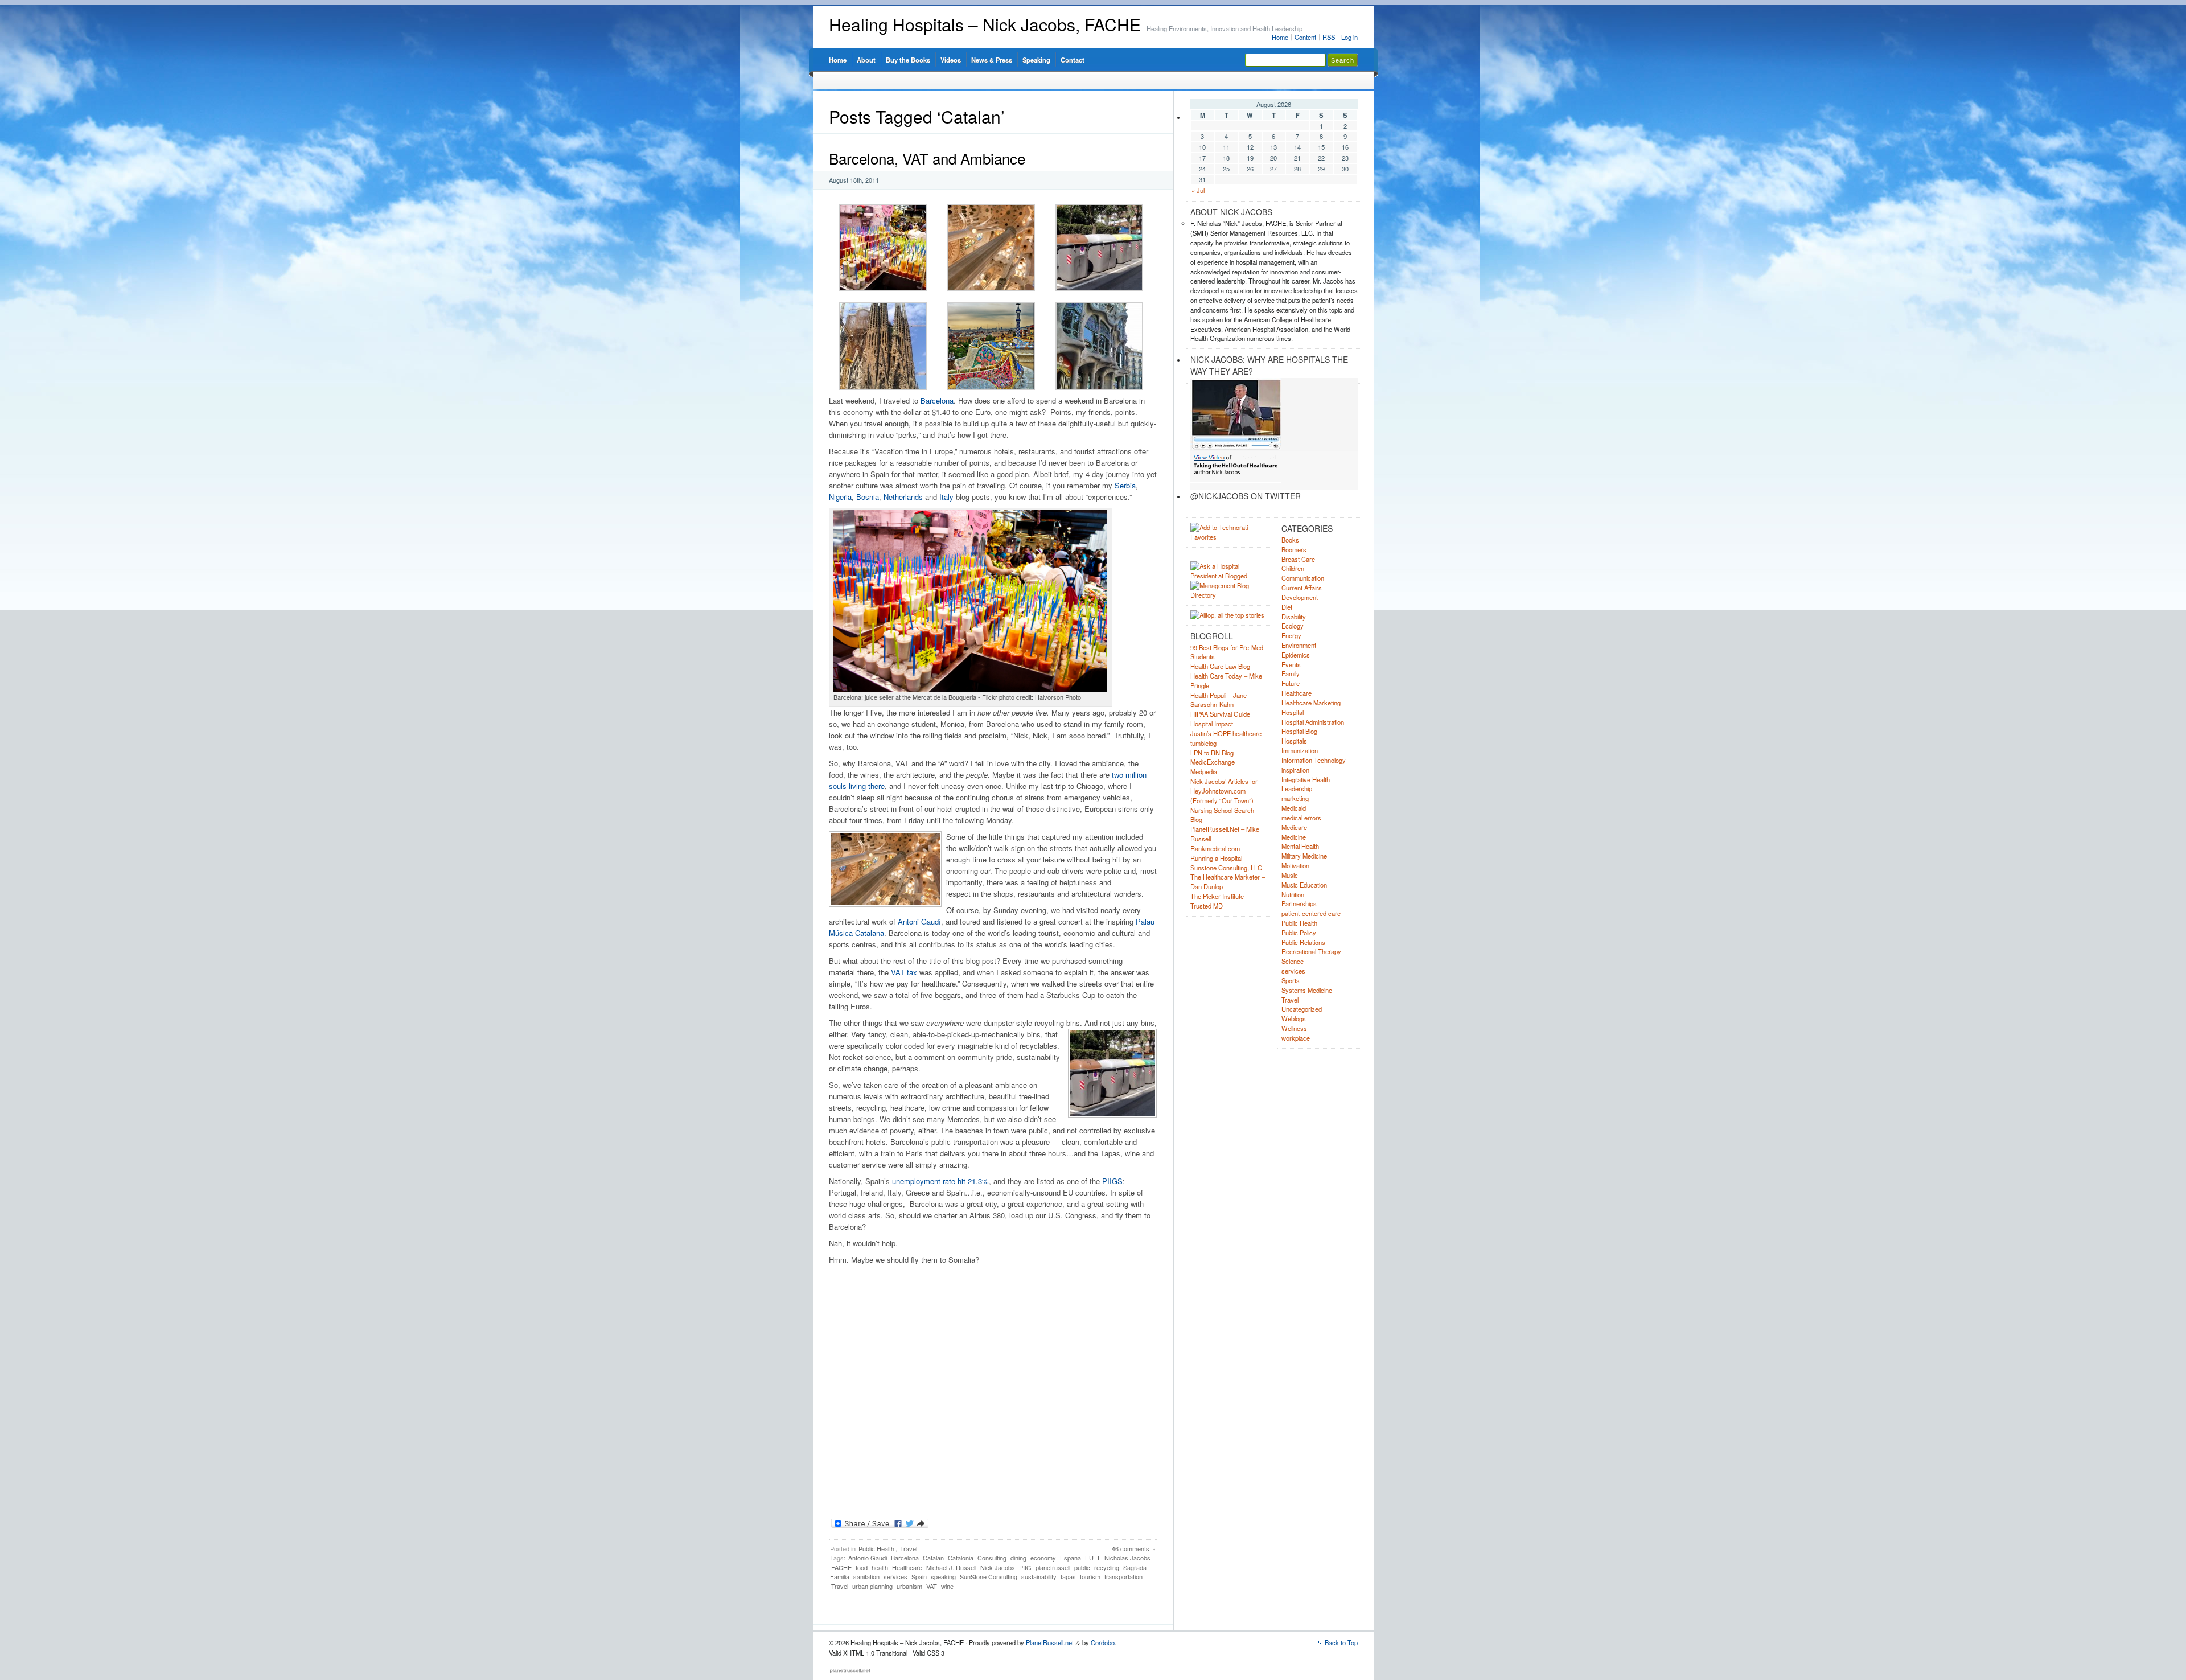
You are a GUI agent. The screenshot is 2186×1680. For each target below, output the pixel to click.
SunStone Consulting (989, 1576)
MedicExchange (1213, 762)
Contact (1073, 60)
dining (1018, 1558)
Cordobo (1103, 1642)
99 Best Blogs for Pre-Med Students (1227, 652)
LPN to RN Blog (1212, 753)
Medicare (1294, 827)
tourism (1090, 1576)
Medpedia (1204, 771)
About (866, 60)
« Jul (1198, 190)
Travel (909, 1548)
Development (1300, 597)
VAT (932, 1586)
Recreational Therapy (1311, 951)
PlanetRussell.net (1050, 1642)
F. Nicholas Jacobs (1124, 1558)
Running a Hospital (1216, 858)
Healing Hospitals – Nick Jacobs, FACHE (985, 24)
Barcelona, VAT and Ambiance (927, 158)
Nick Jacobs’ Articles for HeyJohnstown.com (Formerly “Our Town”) (1224, 791)
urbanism (909, 1586)
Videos (951, 60)
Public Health (876, 1548)
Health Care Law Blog (1220, 666)
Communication (1303, 578)
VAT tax (904, 972)
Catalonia (961, 1558)
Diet (1287, 607)
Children (1293, 568)
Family (1291, 673)
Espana (1071, 1558)
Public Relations (1303, 942)
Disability (1294, 617)
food (862, 1567)
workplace (1296, 1038)
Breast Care (1298, 559)
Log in (1349, 37)
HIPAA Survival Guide (1220, 714)
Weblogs (1294, 1018)
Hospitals (1294, 741)
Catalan (933, 1558)
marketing (1295, 798)
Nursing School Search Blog (1222, 815)
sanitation (866, 1576)
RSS (1329, 37)
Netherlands (903, 497)
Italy (946, 497)
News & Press (992, 60)
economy (1043, 1558)
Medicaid (1294, 808)
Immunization (1300, 750)
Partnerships (1299, 903)
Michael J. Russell (951, 1567)
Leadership (1297, 788)
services (895, 1576)
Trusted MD (1207, 906)
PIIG (1025, 1567)
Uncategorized (1302, 1009)
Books (1290, 540)
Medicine (1294, 837)
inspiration (1295, 770)
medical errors (1301, 818)
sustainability (1039, 1576)
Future (1291, 683)
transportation (1123, 1576)
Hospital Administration (1313, 722)
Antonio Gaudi (868, 1558)
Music (1290, 875)
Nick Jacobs (998, 1567)
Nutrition (1293, 894)
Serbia (1125, 485)
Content (1305, 37)
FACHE (841, 1567)
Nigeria (840, 497)
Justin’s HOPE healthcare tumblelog (1226, 738)
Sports (1291, 980)
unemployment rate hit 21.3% (940, 1181)
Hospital (1293, 712)
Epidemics (1296, 655)
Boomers (1294, 549)
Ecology (1293, 626)
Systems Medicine (1307, 990)
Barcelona (937, 401)
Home (1280, 37)
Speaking (1036, 60)
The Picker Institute (1217, 896)
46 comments (1131, 1548)
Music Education (1304, 885)
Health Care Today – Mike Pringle (1226, 681)
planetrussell (1053, 1567)
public (1082, 1567)
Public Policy (1299, 933)
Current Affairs (1302, 588)
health (880, 1567)
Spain (919, 1576)
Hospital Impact (1212, 724)
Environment (1299, 645)
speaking (943, 1576)
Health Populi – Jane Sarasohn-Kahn (1219, 700)
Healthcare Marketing (1311, 703)
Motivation (1295, 865)
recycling (1107, 1567)
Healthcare (907, 1567)
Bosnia (868, 497)
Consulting (992, 1558)
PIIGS (1112, 1181)
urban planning (872, 1586)
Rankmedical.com (1215, 848)
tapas (1068, 1576)
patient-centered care (1311, 913)
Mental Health (1300, 846)
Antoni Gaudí (919, 921)
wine (947, 1586)
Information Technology (1314, 760)
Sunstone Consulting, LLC (1226, 868)
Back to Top (1341, 1642)
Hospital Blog (1299, 731)
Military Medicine (1304, 856)
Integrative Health (1306, 779)
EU (1089, 1558)
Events (1291, 664)
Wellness (1294, 1028)
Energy (1291, 635)
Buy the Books (908, 60)
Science (1293, 961)
